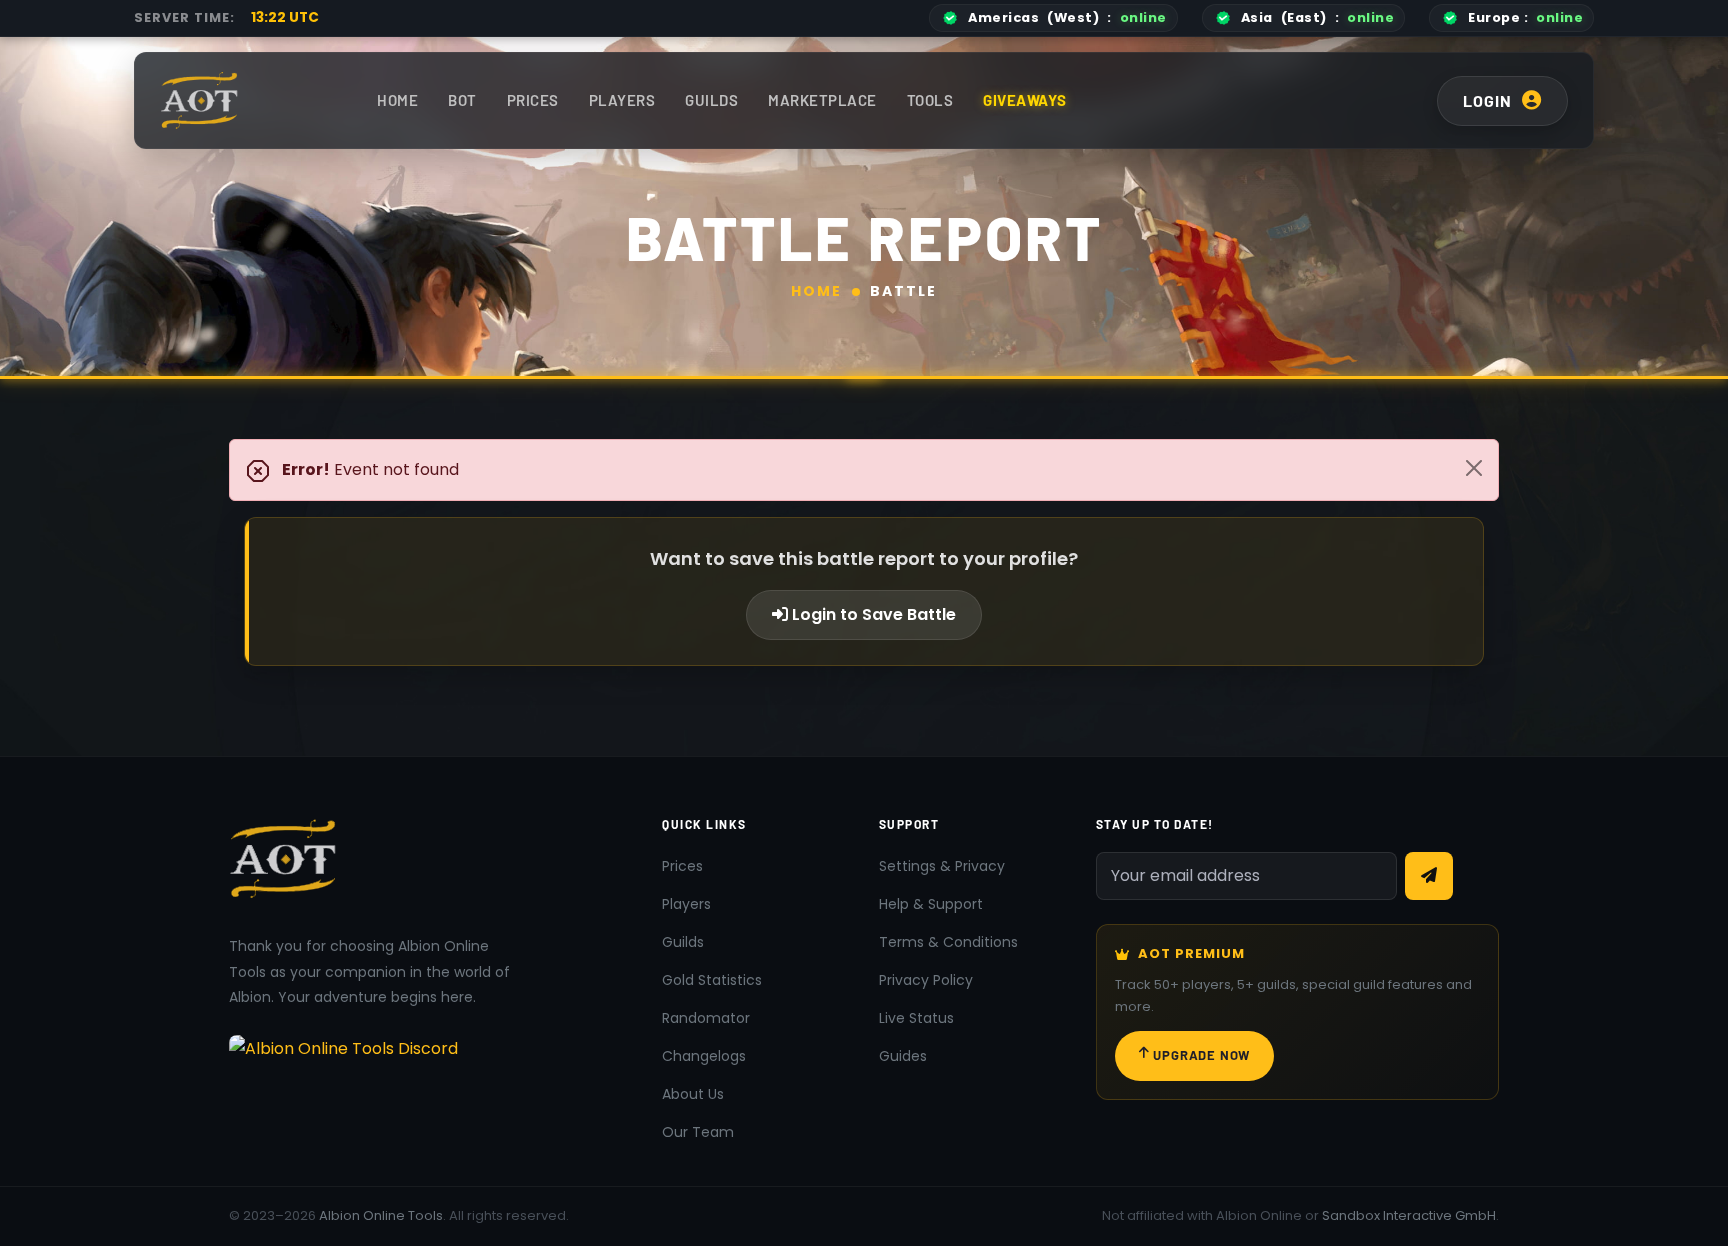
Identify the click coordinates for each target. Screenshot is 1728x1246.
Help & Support (931, 904)
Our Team (698, 1132)
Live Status (916, 1018)
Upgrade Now (1201, 1055)
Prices (533, 100)
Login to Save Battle (872, 614)
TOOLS (930, 100)
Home (397, 100)
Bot (462, 100)
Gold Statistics (712, 980)
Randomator (706, 1018)
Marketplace (822, 100)
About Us (693, 1094)
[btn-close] (1474, 468)
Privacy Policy (926, 980)
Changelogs (704, 1056)
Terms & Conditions (948, 942)
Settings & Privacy (942, 866)
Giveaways (1025, 100)
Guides (903, 1056)
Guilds (711, 100)
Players (622, 100)
